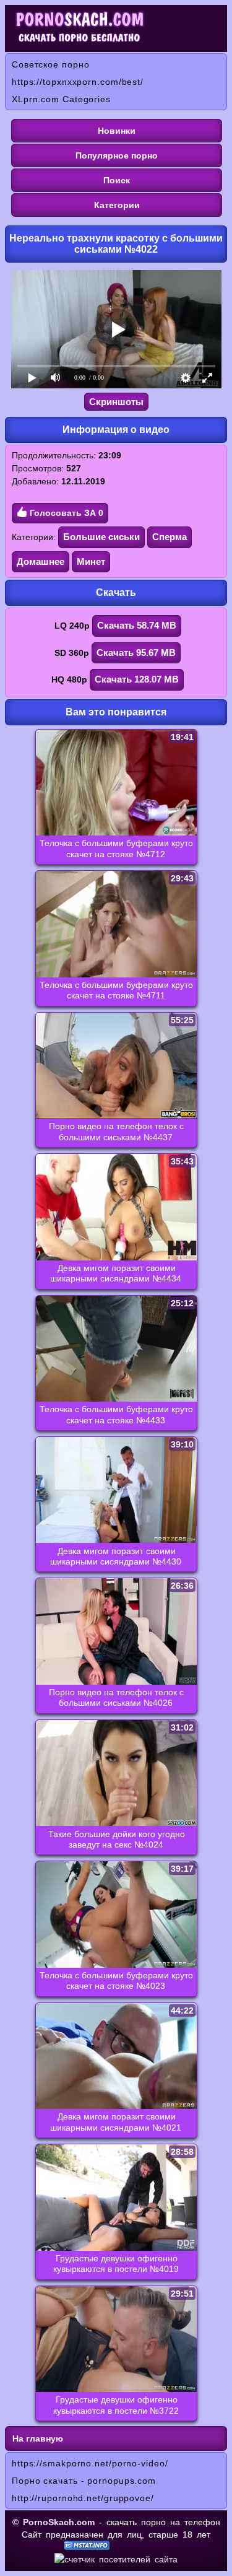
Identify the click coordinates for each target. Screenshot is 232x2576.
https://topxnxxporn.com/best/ (78, 82)
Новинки (117, 131)
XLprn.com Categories (61, 99)
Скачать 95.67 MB (136, 653)
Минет (91, 561)
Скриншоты (116, 402)
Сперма (170, 537)
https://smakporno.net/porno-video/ (90, 2463)
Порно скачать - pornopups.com (84, 2481)
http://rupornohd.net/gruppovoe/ (83, 2498)
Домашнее (41, 561)
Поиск (117, 180)
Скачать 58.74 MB (137, 625)
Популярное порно (117, 155)
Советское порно (51, 64)
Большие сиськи (101, 537)
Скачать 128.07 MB (137, 679)
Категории (117, 205)
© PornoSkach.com (54, 2522)
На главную (38, 2438)
